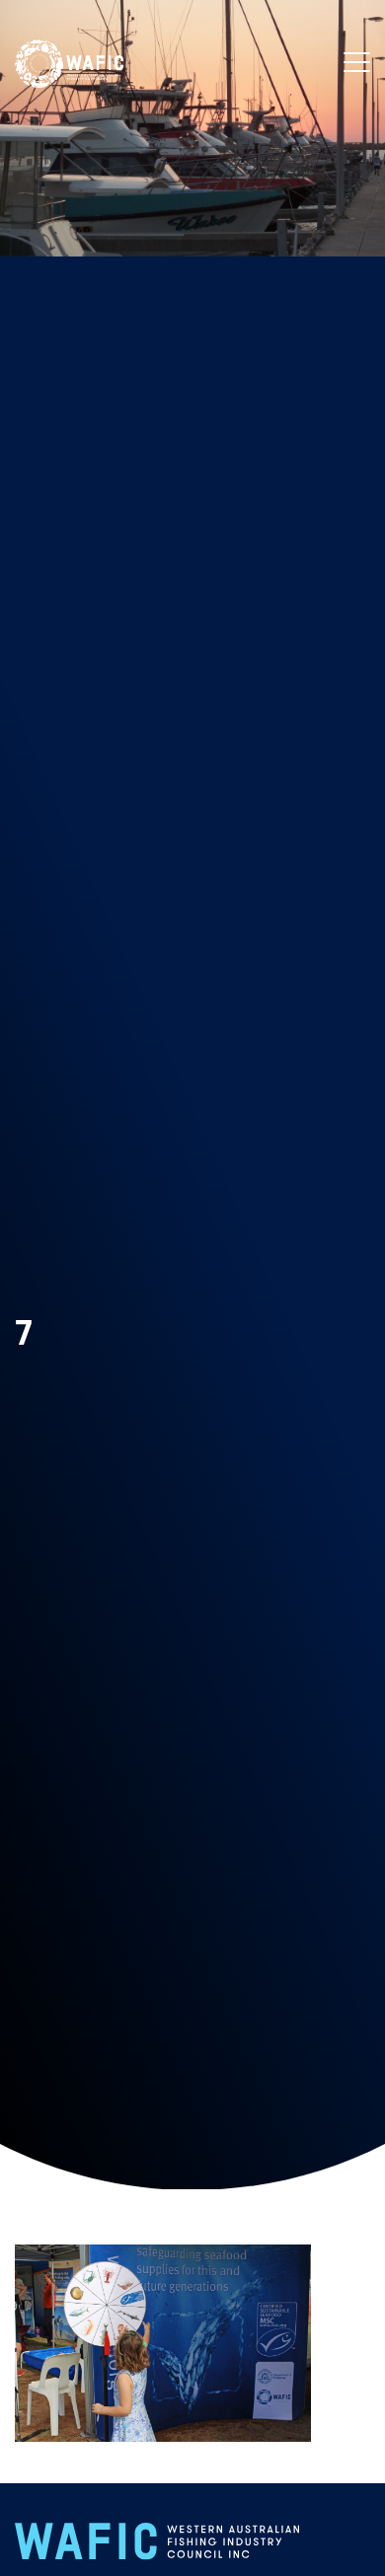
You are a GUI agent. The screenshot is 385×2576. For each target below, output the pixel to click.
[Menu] (357, 63)
